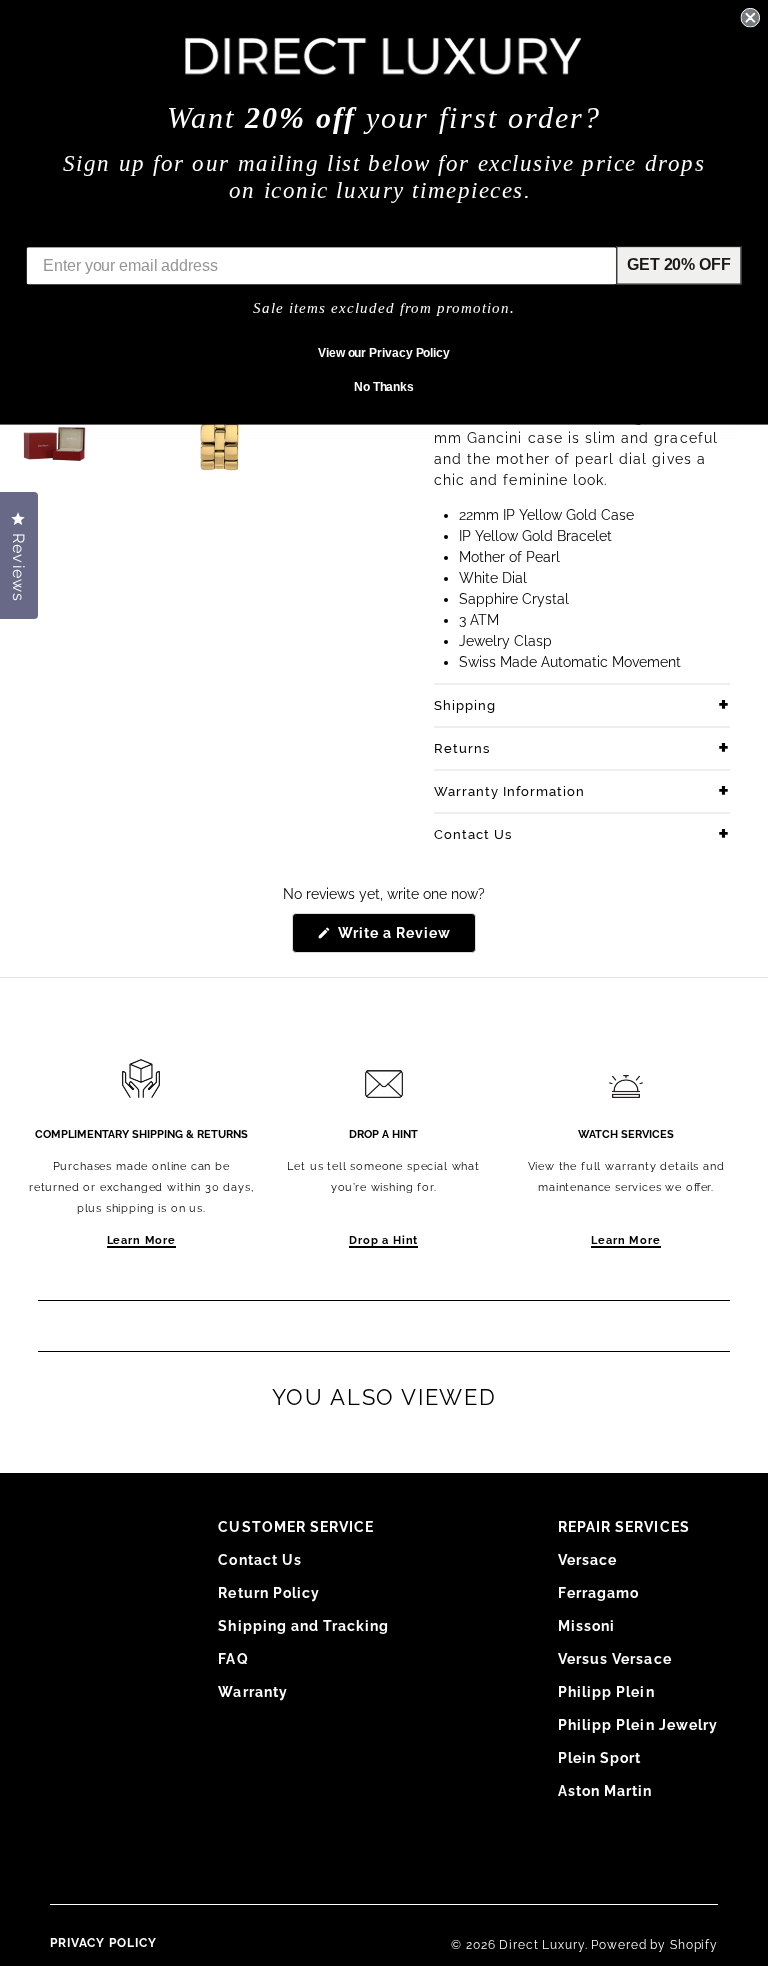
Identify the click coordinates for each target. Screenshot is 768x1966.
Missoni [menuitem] (586, 1626)
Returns (462, 748)
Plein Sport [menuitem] (600, 1758)
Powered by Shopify (654, 1945)
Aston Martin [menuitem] (605, 1791)
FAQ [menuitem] (233, 1659)
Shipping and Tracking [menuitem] (303, 1626)
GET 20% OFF (678, 264)
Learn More (141, 1240)
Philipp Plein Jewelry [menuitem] (638, 1725)
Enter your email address (120, 231)
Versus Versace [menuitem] (615, 1659)
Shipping (465, 705)
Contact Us (473, 834)
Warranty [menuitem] (252, 1692)
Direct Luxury (541, 1945)
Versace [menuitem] (587, 1560)
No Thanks (384, 387)
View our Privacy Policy (384, 353)
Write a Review (405, 938)
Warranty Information (509, 791)
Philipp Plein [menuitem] (606, 1692)
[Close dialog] (750, 18)
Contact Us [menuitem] (260, 1560)
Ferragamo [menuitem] (598, 1593)
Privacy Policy (103, 1943)
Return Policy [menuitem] (269, 1593)
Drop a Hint (383, 1240)
